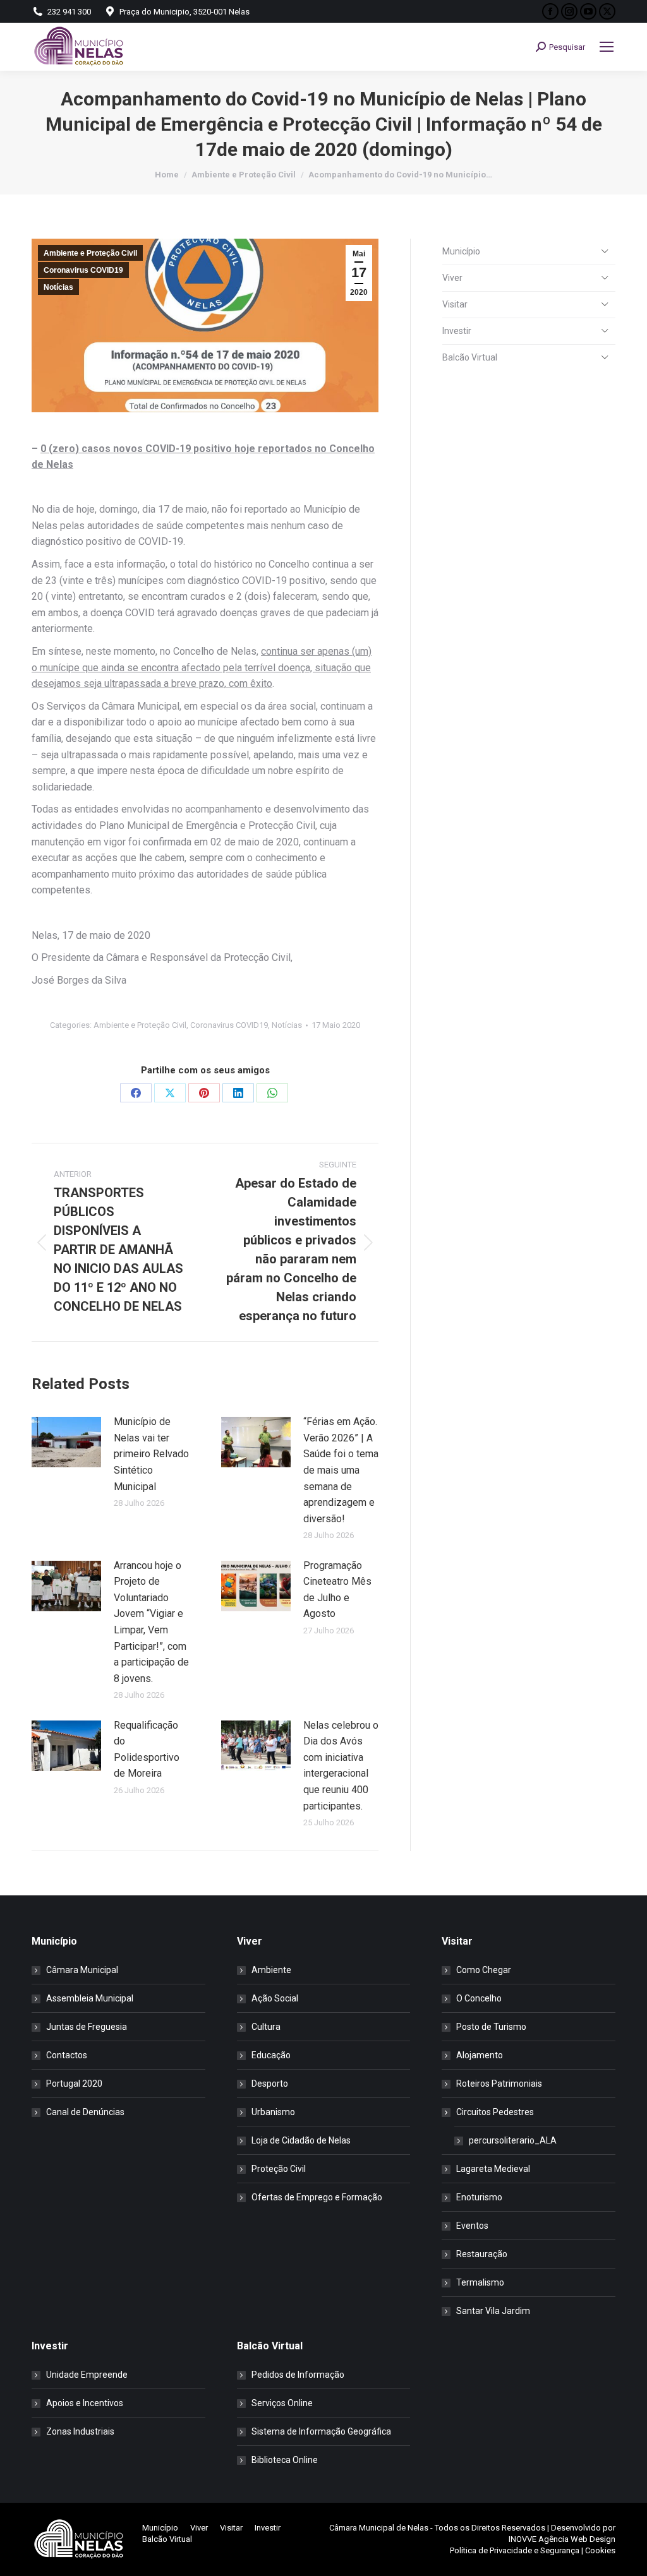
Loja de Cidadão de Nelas (301, 2140)
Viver (452, 278)
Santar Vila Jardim (493, 2311)
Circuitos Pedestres (495, 2112)
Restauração (482, 2254)
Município (461, 251)
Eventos (472, 2226)
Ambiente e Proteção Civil (90, 253)
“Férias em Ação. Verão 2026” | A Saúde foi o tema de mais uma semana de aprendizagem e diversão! (341, 1470)
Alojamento (480, 2055)
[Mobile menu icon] (607, 47)
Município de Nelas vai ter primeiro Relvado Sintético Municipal (151, 1454)
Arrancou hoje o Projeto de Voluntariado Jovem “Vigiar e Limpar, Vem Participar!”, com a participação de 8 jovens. (151, 1622)
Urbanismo (273, 2112)
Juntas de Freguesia (87, 2027)
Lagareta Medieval (493, 2169)
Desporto (270, 2084)
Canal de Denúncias (85, 2112)
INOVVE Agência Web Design (562, 2539)
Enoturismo (479, 2197)
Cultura (266, 2027)
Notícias (58, 287)
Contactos (67, 2055)
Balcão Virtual (470, 357)
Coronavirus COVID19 (83, 270)
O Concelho (479, 1998)
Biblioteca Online (285, 2460)
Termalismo (480, 2282)
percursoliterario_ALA (513, 2140)
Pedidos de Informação (298, 2375)
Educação (271, 2055)
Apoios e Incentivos (85, 2403)
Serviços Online (282, 2403)
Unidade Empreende (87, 2375)
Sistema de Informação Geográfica (321, 2431)
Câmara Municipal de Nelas (379, 2528)
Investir (457, 331)
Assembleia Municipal (90, 1998)
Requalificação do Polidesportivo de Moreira (147, 1750)
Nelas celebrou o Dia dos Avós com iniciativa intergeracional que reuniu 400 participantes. (341, 1766)
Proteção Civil (279, 2169)
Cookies (600, 2550)
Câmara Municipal (82, 1970)
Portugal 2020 (74, 2084)
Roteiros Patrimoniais (499, 2084)
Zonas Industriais (80, 2431)
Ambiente (271, 1970)
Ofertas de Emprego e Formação (317, 2197)
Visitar (455, 304)
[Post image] (66, 1442)
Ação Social (275, 1998)
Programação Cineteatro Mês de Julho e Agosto (337, 1590)
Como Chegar (484, 1970)
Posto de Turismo (491, 2027)
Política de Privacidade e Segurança (515, 2550)
